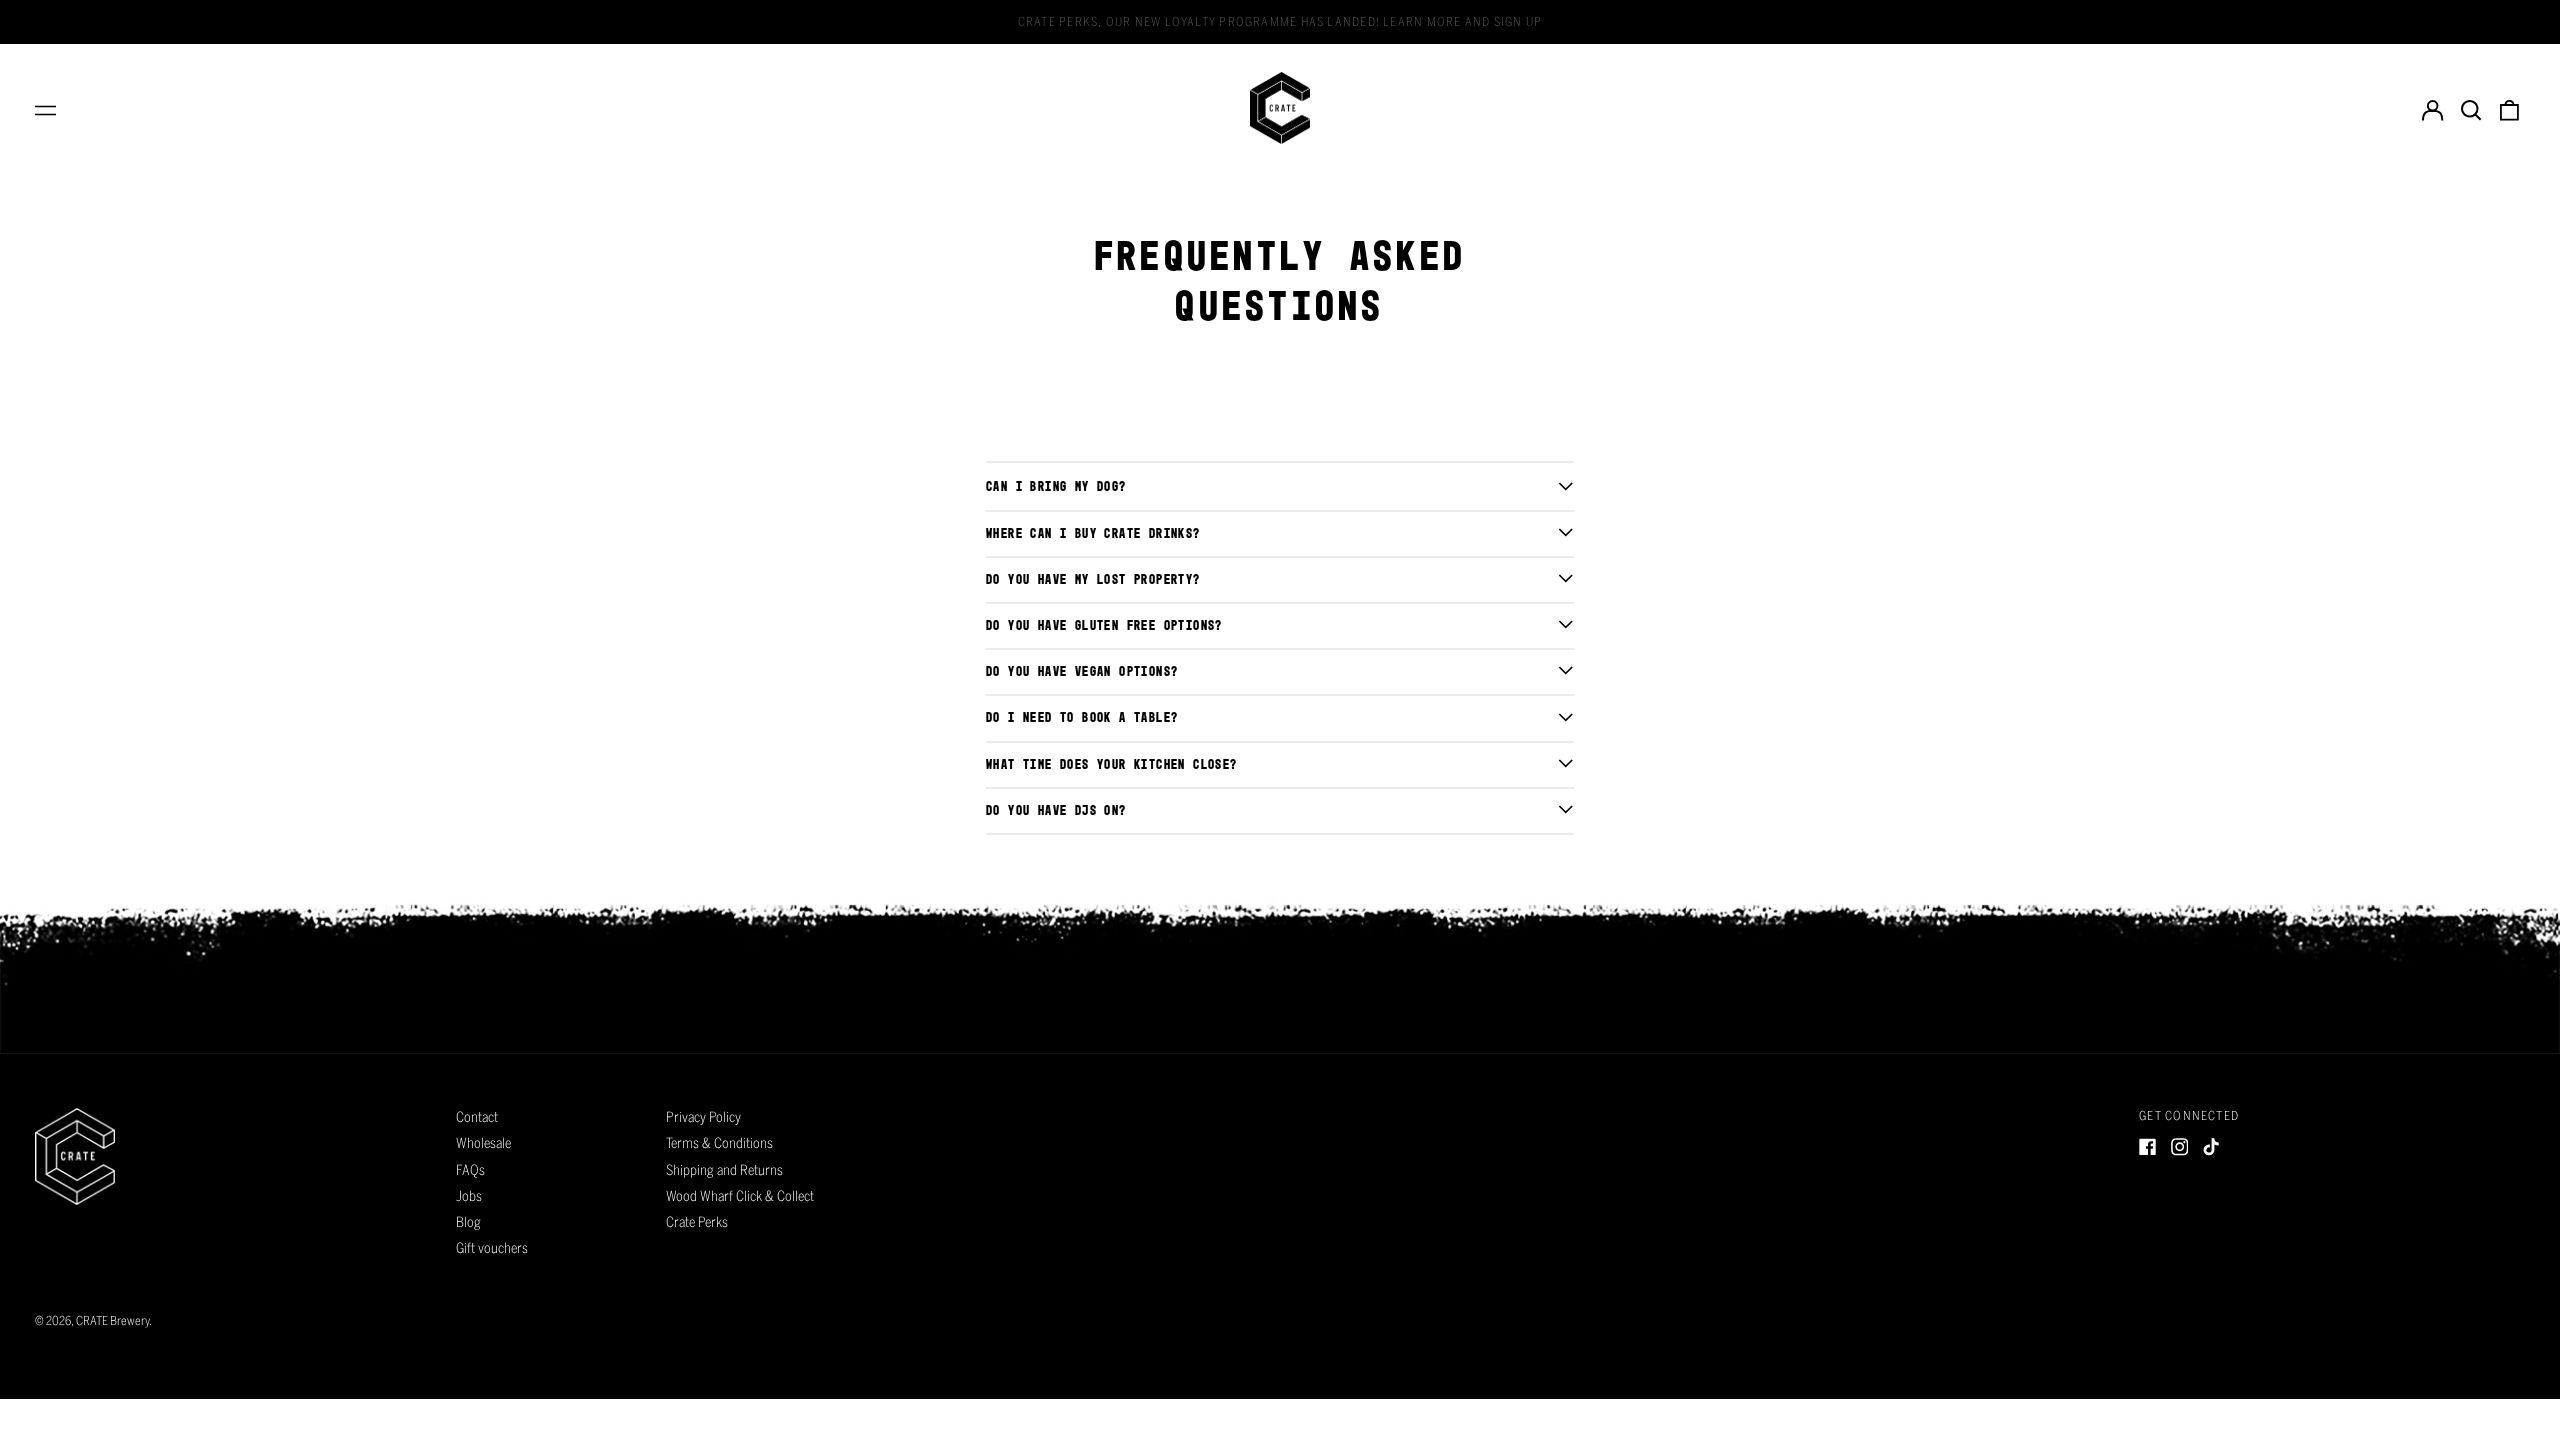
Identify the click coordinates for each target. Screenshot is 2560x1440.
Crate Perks (697, 1222)
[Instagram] (2180, 1147)
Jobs (469, 1196)
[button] (2471, 108)
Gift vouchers (492, 1248)
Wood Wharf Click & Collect (740, 1196)
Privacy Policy (703, 1117)
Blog (468, 1222)
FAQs (470, 1170)
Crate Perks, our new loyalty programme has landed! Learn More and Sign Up (1280, 21)
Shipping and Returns (724, 1170)
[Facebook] (2148, 1147)
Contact (477, 1117)
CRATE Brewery (112, 1320)
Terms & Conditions (719, 1143)
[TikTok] (2211, 1147)
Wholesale (483, 1143)
